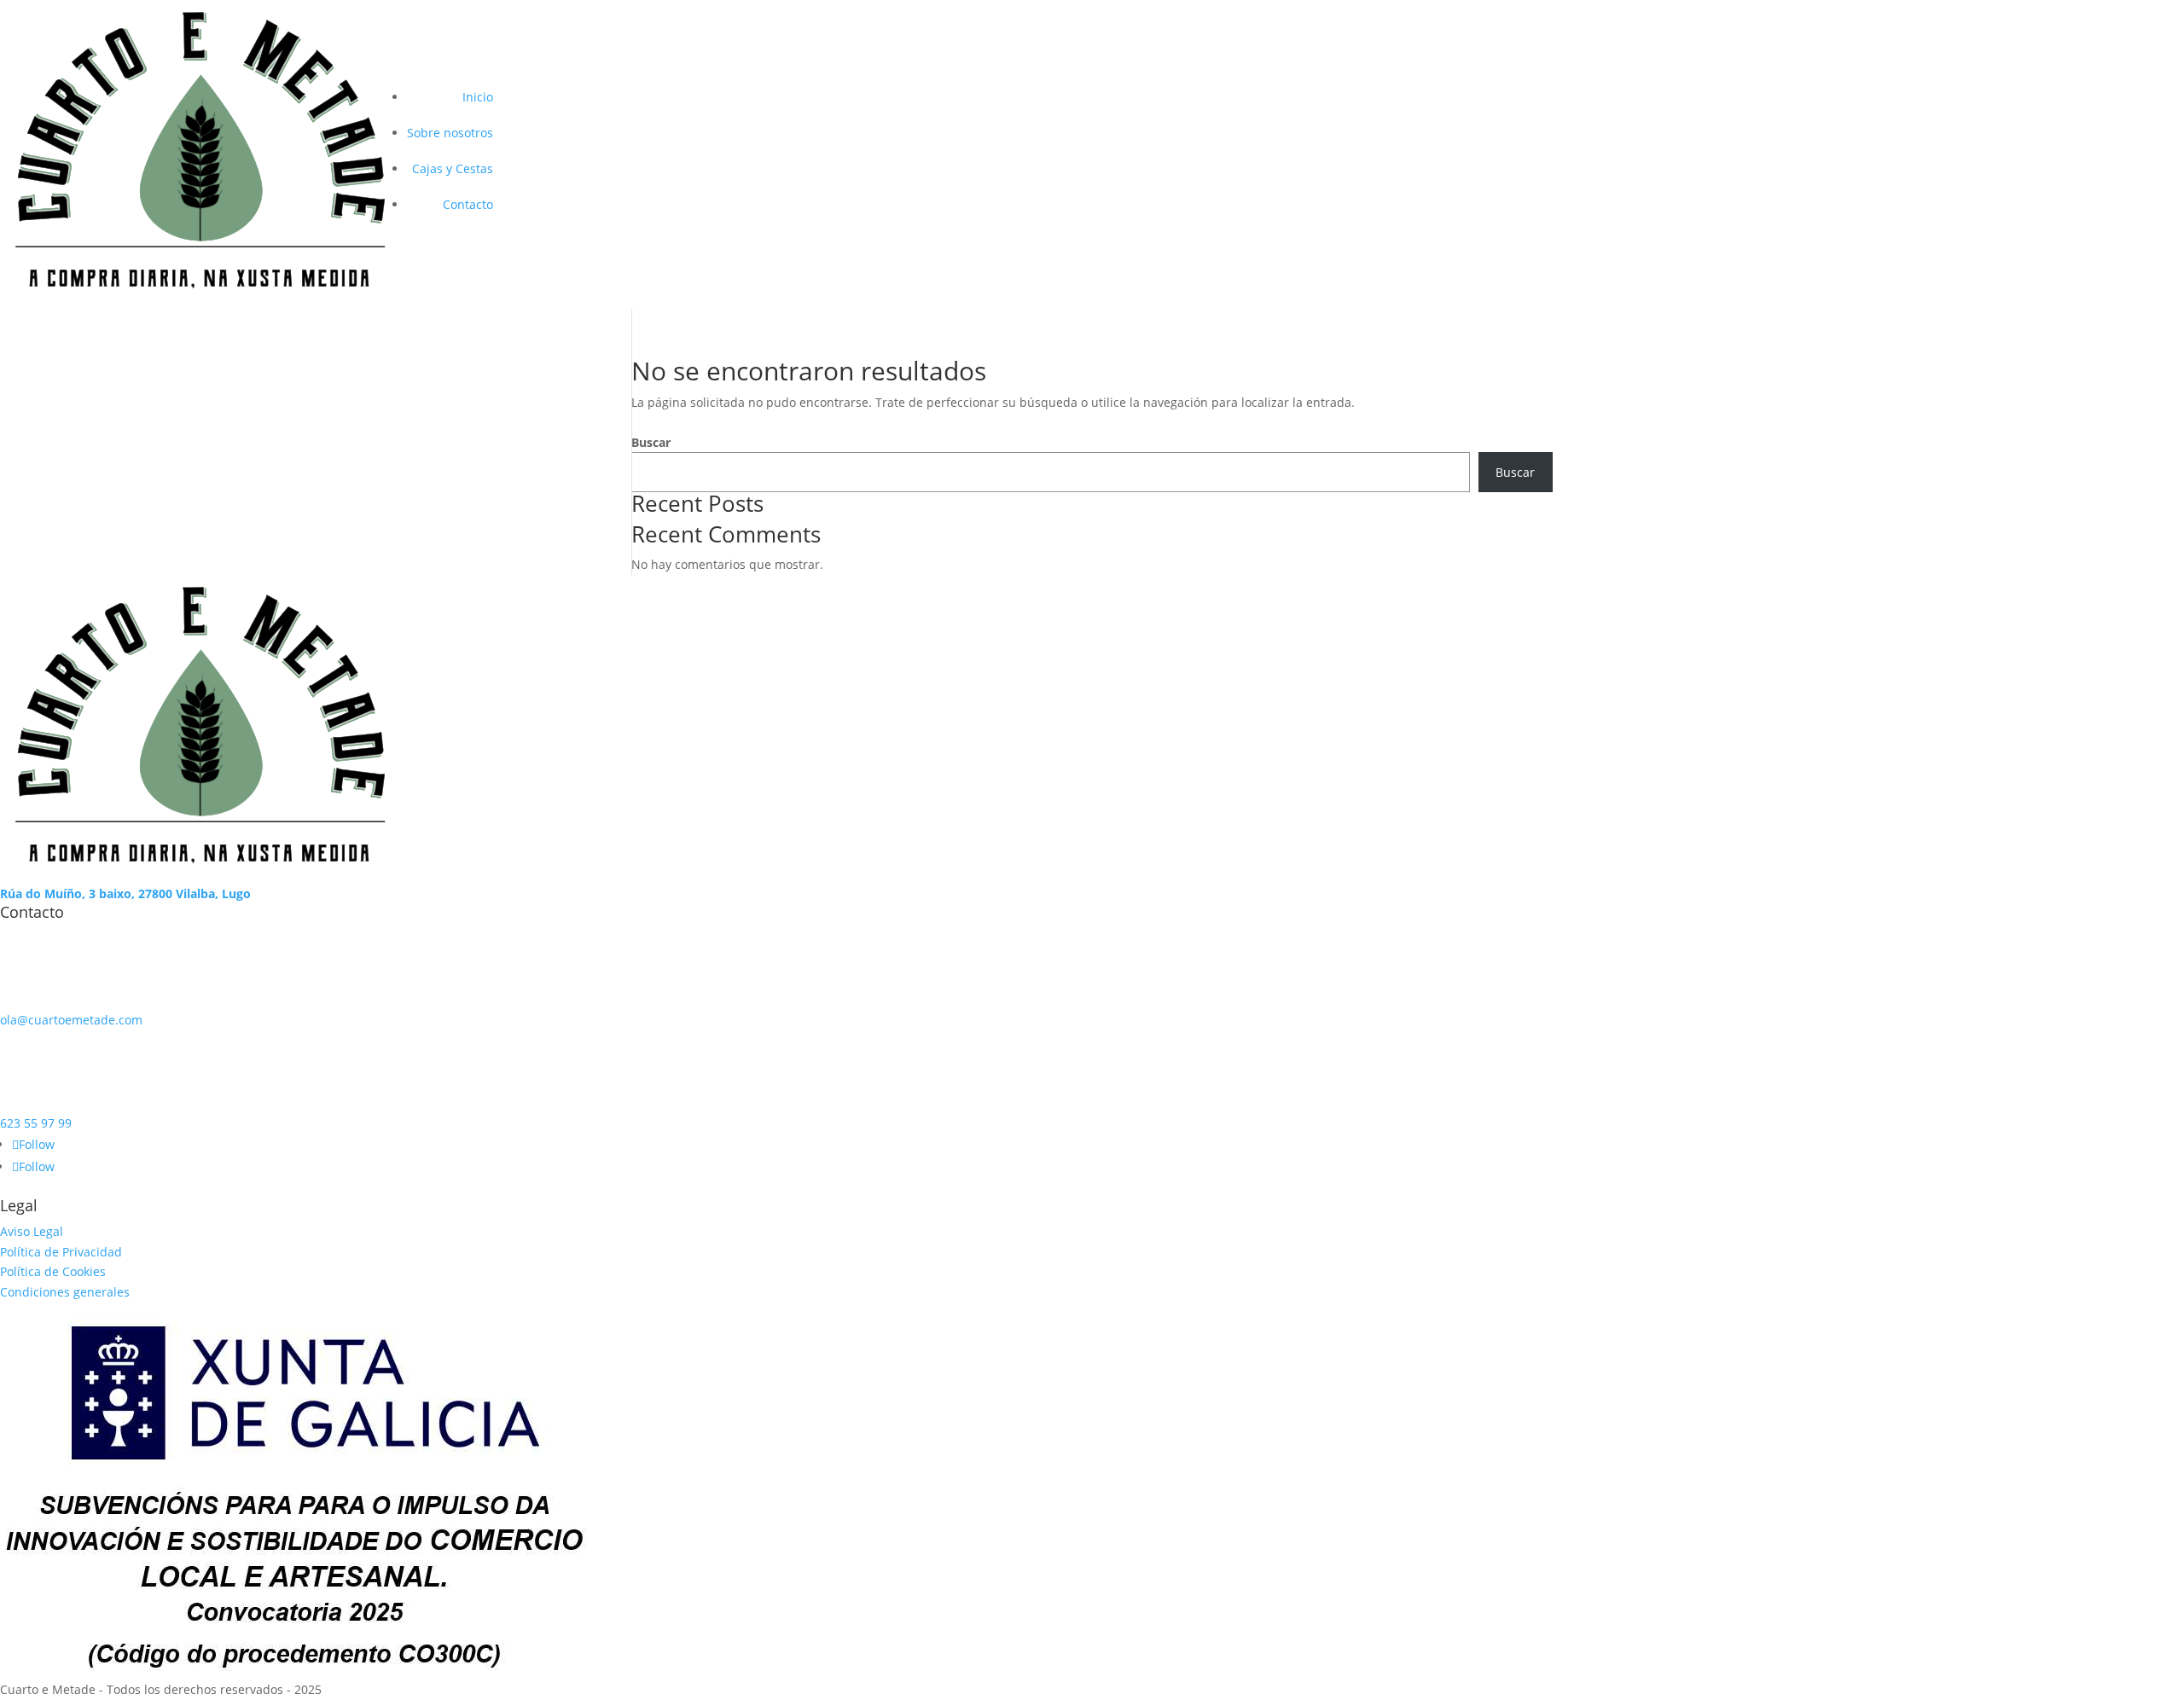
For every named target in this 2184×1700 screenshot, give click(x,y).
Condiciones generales (65, 1292)
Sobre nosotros (450, 133)
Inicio (478, 97)
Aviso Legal (32, 1231)
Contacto (468, 204)
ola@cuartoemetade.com (71, 1020)
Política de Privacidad (61, 1252)
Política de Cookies (53, 1271)
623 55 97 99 (36, 1123)
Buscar (651, 442)
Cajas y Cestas (453, 168)
